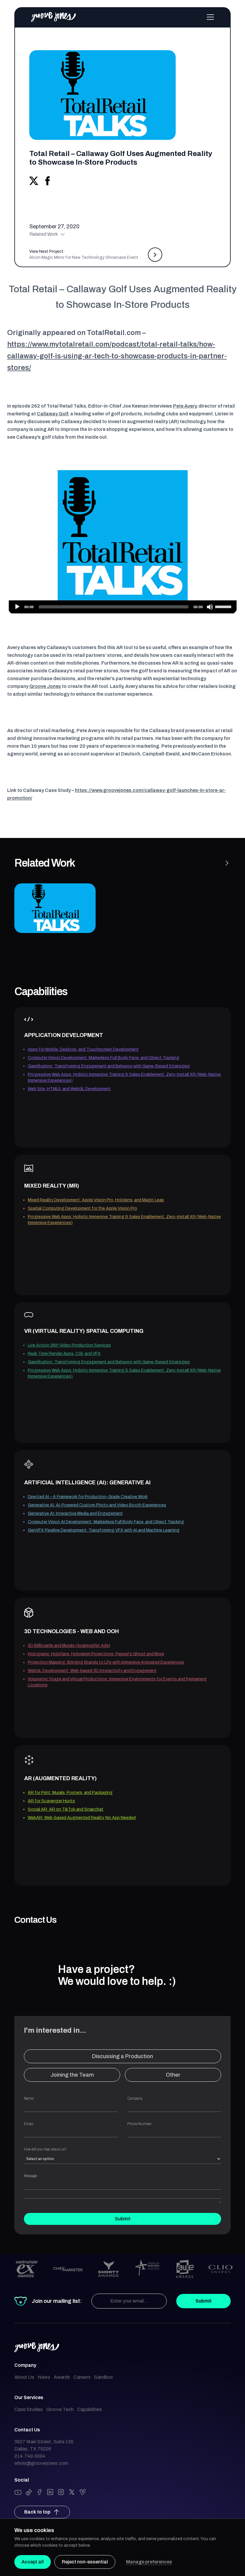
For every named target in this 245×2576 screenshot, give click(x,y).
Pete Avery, (185, 406)
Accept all (33, 2562)
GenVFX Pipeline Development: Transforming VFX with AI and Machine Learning (104, 1530)
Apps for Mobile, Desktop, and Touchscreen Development (83, 1049)
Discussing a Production (122, 2056)
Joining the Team (72, 2075)
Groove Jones (45, 686)
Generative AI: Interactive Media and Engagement (75, 1513)
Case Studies (29, 2409)
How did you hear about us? (45, 2149)
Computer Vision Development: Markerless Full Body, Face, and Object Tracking (104, 1058)
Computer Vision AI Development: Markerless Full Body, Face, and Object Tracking (106, 1522)
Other (173, 2075)
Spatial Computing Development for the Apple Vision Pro (82, 1208)
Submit (123, 2219)
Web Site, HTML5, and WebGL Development (69, 1089)
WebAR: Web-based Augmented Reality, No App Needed (82, 1818)
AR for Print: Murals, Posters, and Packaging (70, 1793)
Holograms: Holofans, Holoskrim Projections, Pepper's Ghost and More (96, 1654)
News (44, 2377)
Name (29, 2098)
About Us (24, 2377)
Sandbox (104, 2377)
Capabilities (89, 2409)
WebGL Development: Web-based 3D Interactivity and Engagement (92, 1671)
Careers (82, 2377)
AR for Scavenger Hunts (51, 1801)
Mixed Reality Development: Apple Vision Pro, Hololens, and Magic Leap (96, 1200)
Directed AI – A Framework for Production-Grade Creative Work (88, 1497)
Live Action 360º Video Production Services (69, 1345)
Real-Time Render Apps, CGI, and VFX (64, 1354)
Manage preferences (149, 2562)
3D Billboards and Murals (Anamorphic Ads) (69, 1646)
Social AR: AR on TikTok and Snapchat (66, 1809)
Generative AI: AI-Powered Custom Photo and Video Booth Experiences (97, 1505)
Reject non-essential (85, 2562)
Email (29, 2124)
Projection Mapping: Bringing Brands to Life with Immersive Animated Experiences (106, 1662)
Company (135, 2098)
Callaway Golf (52, 414)
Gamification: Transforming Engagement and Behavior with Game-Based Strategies (109, 1066)
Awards (62, 2377)
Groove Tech (60, 2409)
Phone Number (139, 2124)
